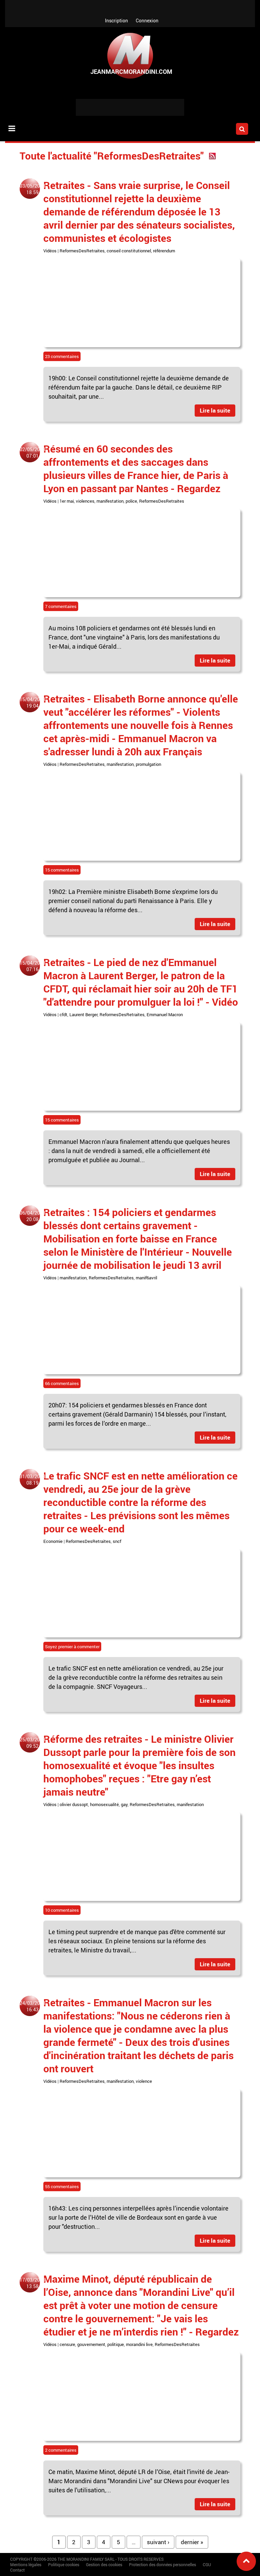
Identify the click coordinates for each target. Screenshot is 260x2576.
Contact (17, 2570)
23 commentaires (62, 356)
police (131, 501)
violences (85, 501)
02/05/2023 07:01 (32, 453)
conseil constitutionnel (129, 251)
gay (124, 1804)
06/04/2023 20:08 (32, 1216)
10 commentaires (62, 1910)
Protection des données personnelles (162, 2564)
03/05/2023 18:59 (32, 189)
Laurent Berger (83, 1014)
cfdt (63, 1014)
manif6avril (146, 1278)
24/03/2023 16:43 (32, 2006)
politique (116, 2344)
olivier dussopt (74, 1804)
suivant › (158, 2542)
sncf (117, 1541)
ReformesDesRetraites (82, 251)
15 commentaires (62, 870)
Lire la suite (215, 410)
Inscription (116, 20)
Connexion (147, 20)
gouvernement (91, 2344)
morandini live (139, 2344)
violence (144, 2081)
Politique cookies (64, 2564)
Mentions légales (26, 2564)
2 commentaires (61, 2450)
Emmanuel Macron (165, 1014)
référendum (164, 251)
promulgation (148, 764)
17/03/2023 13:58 (32, 2283)
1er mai (67, 501)
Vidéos (50, 251)
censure (67, 2344)
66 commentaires (62, 1383)
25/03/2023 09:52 (32, 1743)
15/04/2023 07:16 (32, 966)
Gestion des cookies (104, 2564)
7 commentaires (61, 606)
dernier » (192, 2542)
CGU (207, 2564)
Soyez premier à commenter (72, 1647)
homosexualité (104, 1804)
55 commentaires (62, 2186)
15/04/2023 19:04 (32, 703)
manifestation (110, 501)
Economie (53, 1541)
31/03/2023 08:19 (32, 1480)
